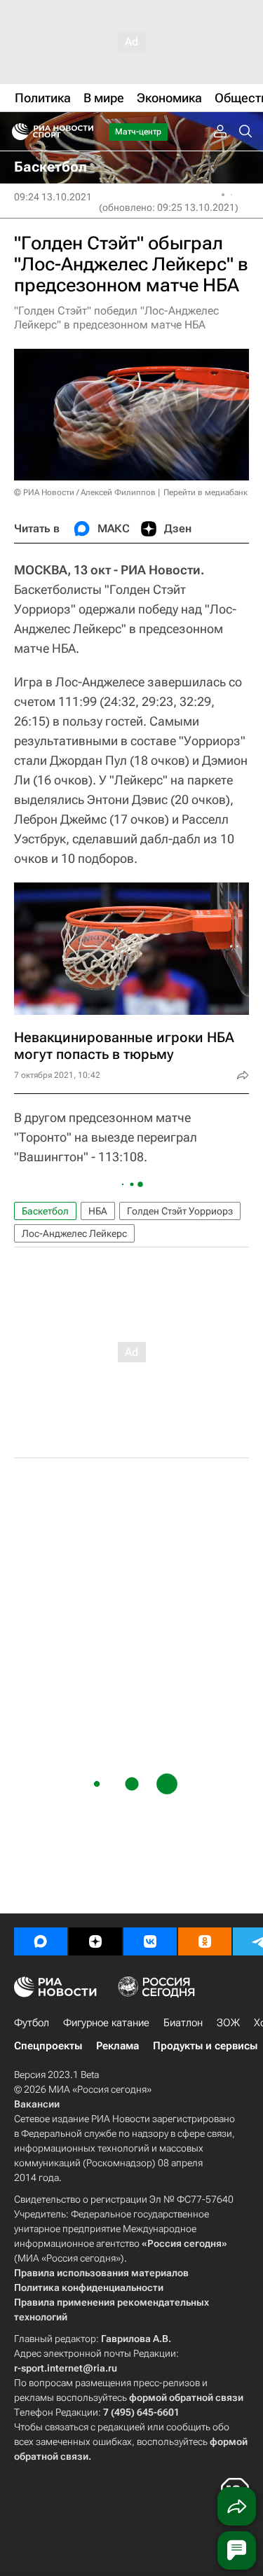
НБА (98, 1211)
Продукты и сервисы (205, 2046)
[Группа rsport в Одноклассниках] (205, 1941)
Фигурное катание (106, 2023)
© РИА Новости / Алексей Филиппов (85, 492)
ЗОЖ (228, 2023)
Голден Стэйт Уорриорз (180, 1211)
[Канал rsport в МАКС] (41, 1941)
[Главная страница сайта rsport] (84, 132)
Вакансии (37, 2104)
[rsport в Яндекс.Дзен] (95, 1941)
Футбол (32, 2023)
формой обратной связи (186, 2397)
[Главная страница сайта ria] (16, 132)
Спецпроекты (48, 2046)
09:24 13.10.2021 (53, 197)
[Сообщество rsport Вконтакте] (150, 1941)
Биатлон (183, 2023)
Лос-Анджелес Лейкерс (74, 1233)
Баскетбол (45, 1211)
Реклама (117, 2046)
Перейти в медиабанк (205, 492)
